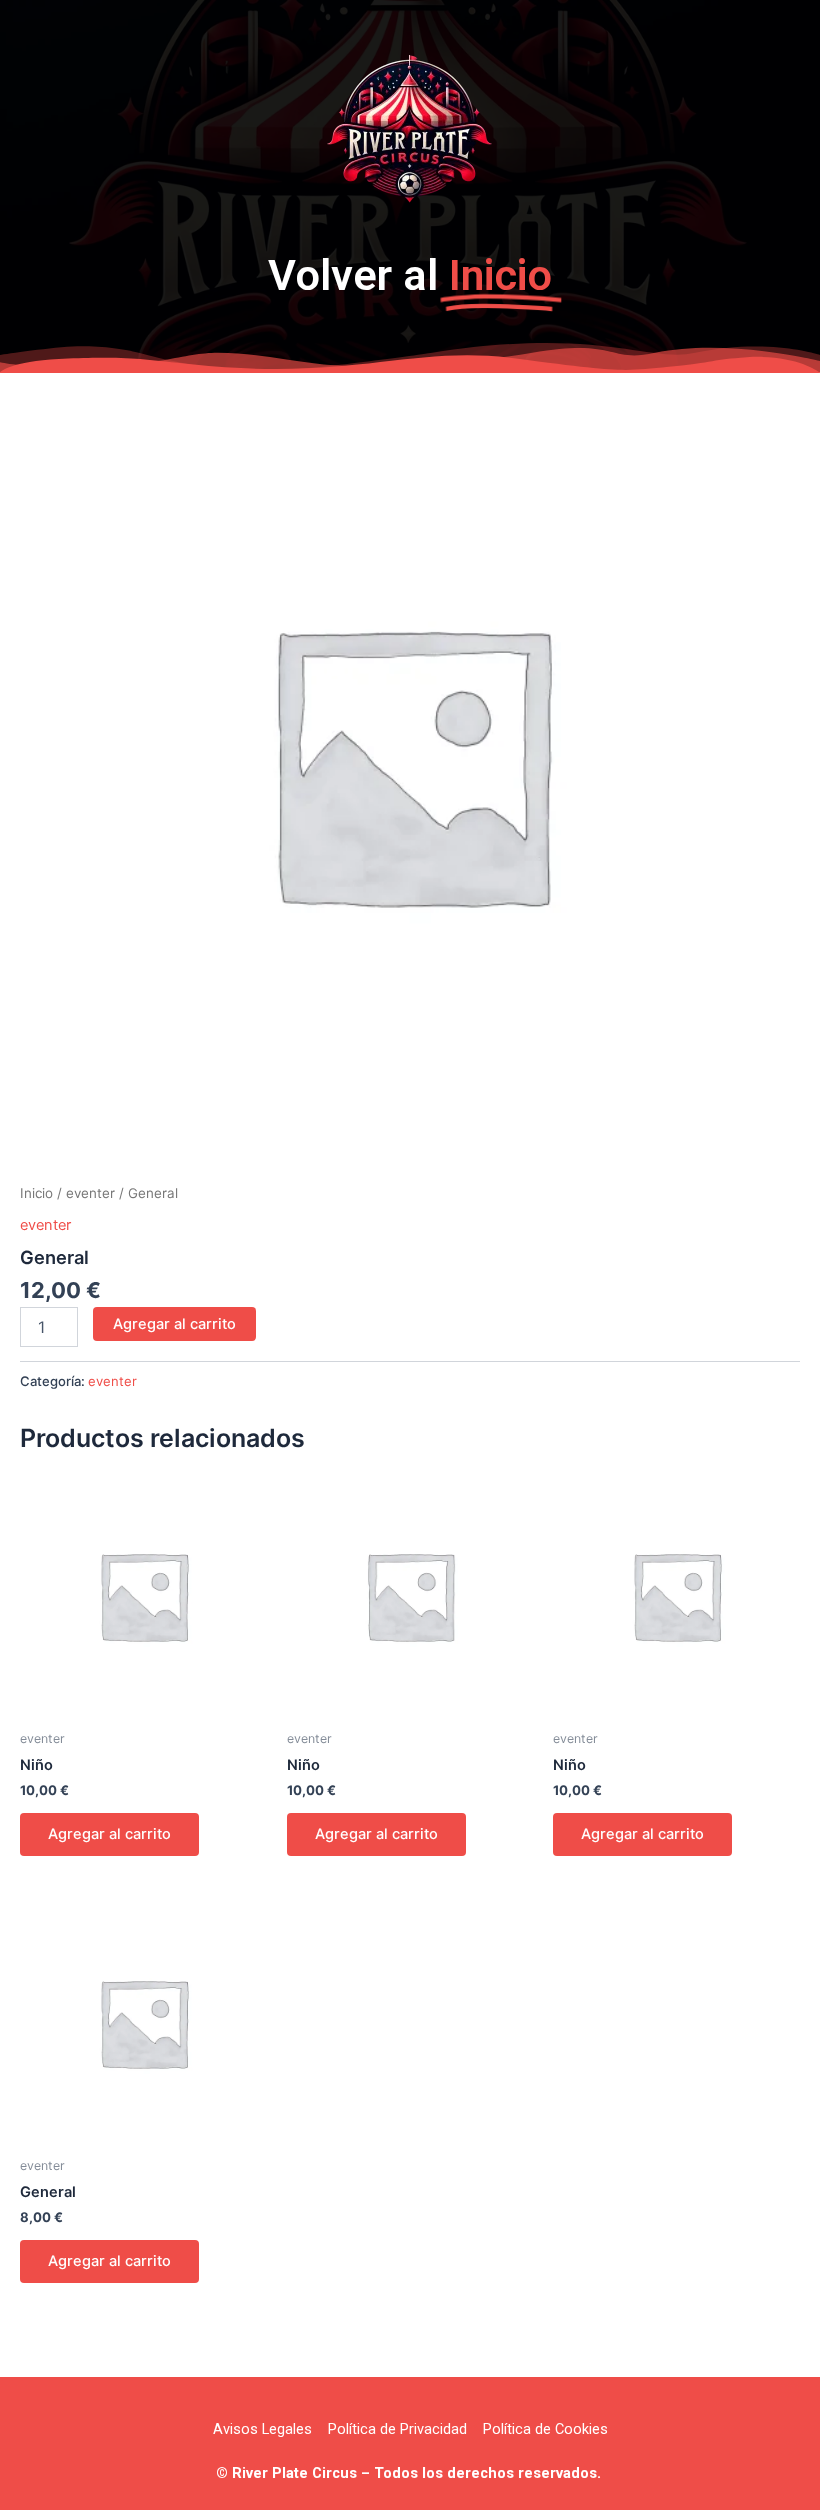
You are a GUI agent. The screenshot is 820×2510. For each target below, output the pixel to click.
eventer (90, 1193)
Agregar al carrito (174, 1324)
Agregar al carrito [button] (109, 1834)
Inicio (36, 1193)
